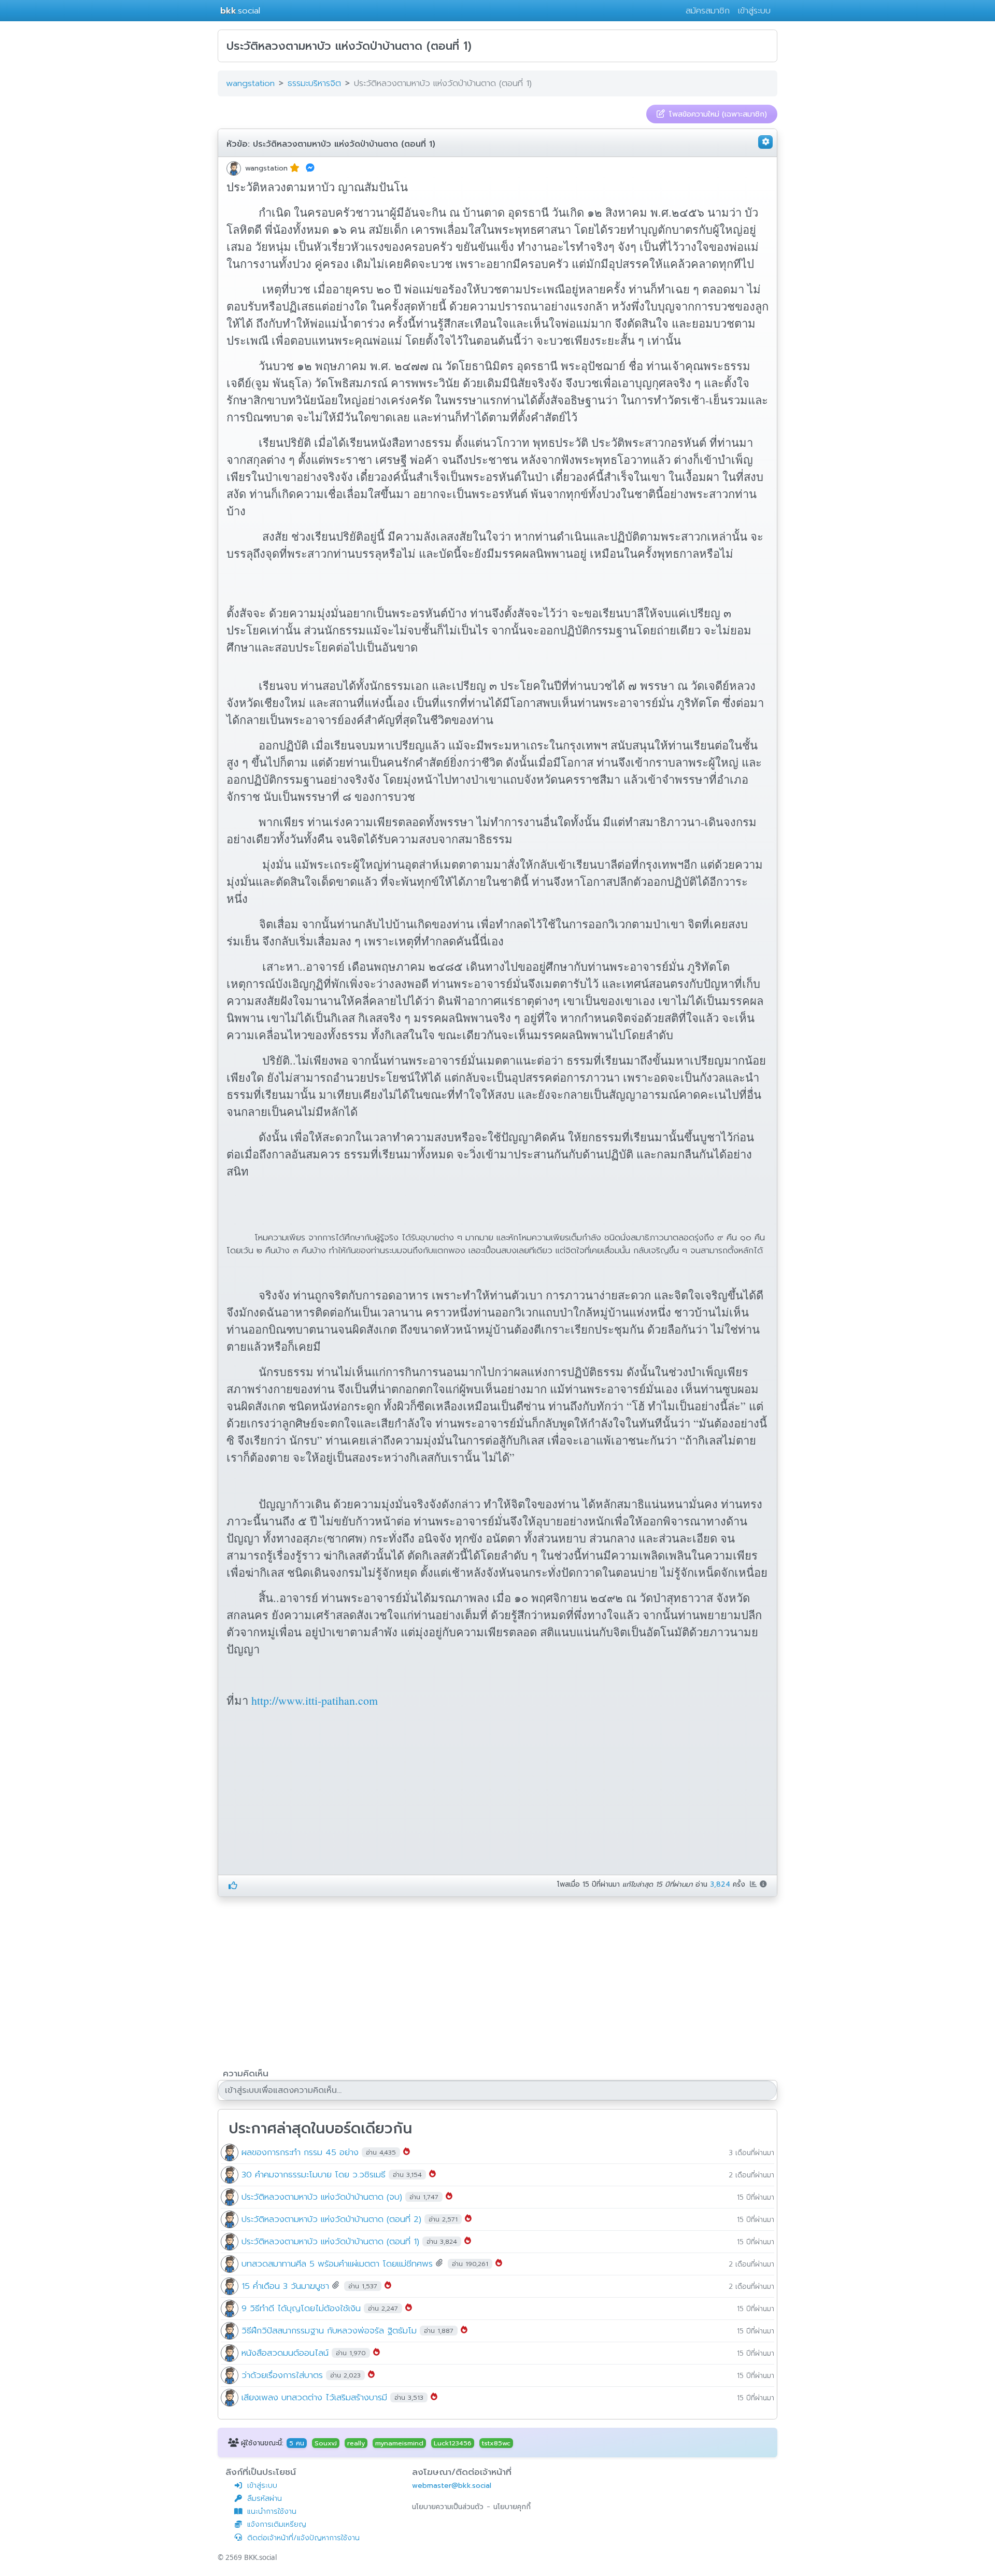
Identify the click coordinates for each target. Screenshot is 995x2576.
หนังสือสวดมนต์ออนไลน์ (285, 2352)
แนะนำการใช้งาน (272, 2511)
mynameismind (399, 2443)
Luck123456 (453, 2443)
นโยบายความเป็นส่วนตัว (448, 2507)
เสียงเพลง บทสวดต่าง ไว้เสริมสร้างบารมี (314, 2397)
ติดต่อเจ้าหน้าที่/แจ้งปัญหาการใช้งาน (303, 2538)
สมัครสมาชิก (708, 11)
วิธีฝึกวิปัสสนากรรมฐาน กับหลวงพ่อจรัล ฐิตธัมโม (329, 2330)
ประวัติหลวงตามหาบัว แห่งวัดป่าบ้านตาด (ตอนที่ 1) (344, 144)
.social (240, 11)
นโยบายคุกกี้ (512, 2507)
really (356, 2443)
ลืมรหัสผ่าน (265, 2499)
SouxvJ (326, 2443)
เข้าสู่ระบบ (754, 11)
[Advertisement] (314, 1794)
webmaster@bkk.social (452, 2486)
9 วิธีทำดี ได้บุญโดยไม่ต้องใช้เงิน (301, 2308)
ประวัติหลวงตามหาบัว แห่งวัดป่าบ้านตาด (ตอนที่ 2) (331, 2219)
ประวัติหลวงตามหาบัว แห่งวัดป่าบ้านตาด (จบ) (322, 2196)
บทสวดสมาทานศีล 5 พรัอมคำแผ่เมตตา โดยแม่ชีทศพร (337, 2263)
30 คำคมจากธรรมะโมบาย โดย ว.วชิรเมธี (314, 2174)
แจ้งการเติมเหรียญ (277, 2524)
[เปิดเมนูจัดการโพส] (765, 142)
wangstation (266, 168)
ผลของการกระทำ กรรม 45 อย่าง (300, 2152)
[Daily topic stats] (755, 1884)
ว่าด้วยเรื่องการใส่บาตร (282, 2375)
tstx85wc (496, 2443)
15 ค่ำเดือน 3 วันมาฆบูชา (285, 2285)
